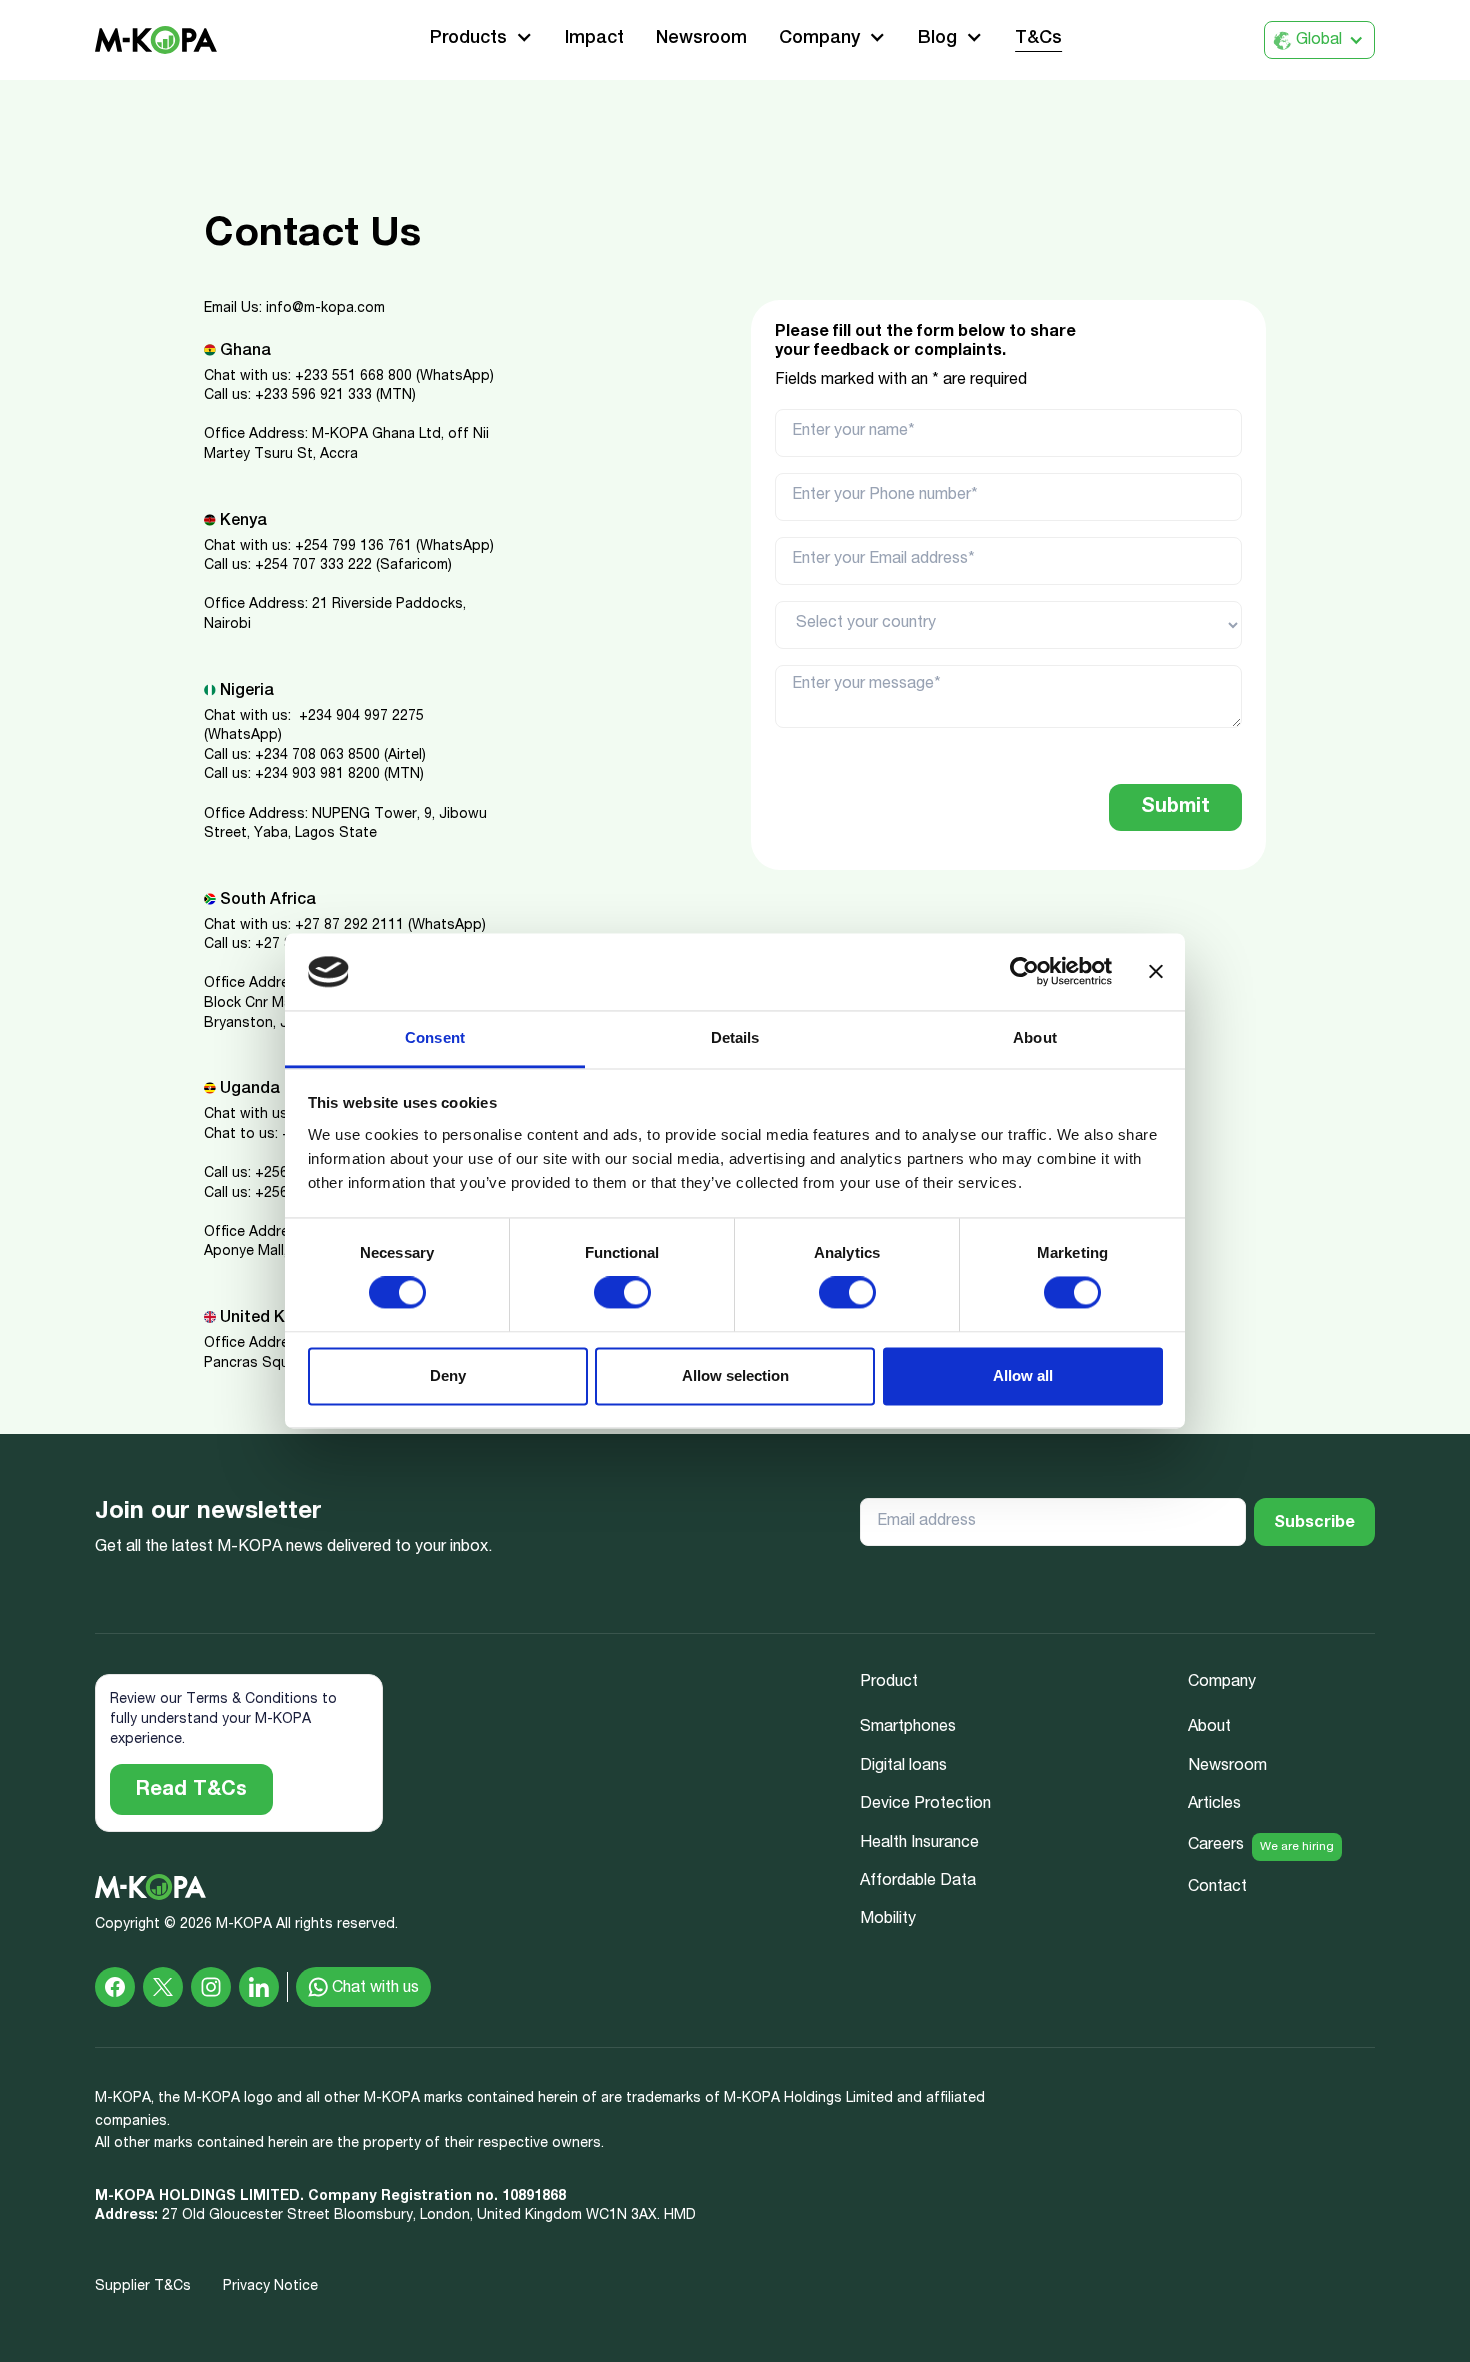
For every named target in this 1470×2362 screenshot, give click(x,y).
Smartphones (908, 1728)
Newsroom (701, 39)
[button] (481, 39)
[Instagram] (211, 1987)
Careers (1216, 1846)
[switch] (622, 1293)
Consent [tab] (435, 1037)
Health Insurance (919, 1844)
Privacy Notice (270, 2287)
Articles (1214, 1805)
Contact (1217, 1888)
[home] (156, 40)
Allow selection (735, 1375)
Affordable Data (918, 1882)
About (1209, 1728)
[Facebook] (115, 1987)
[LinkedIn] (259, 1987)
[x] (163, 1987)
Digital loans (903, 1767)
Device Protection (925, 1805)
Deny (448, 1375)
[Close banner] (1156, 972)
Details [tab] (735, 1037)
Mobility (888, 1920)
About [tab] (1035, 1037)
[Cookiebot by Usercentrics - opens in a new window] (1024, 972)
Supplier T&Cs (143, 2287)
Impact (594, 39)
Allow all (1023, 1375)
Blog (937, 39)
